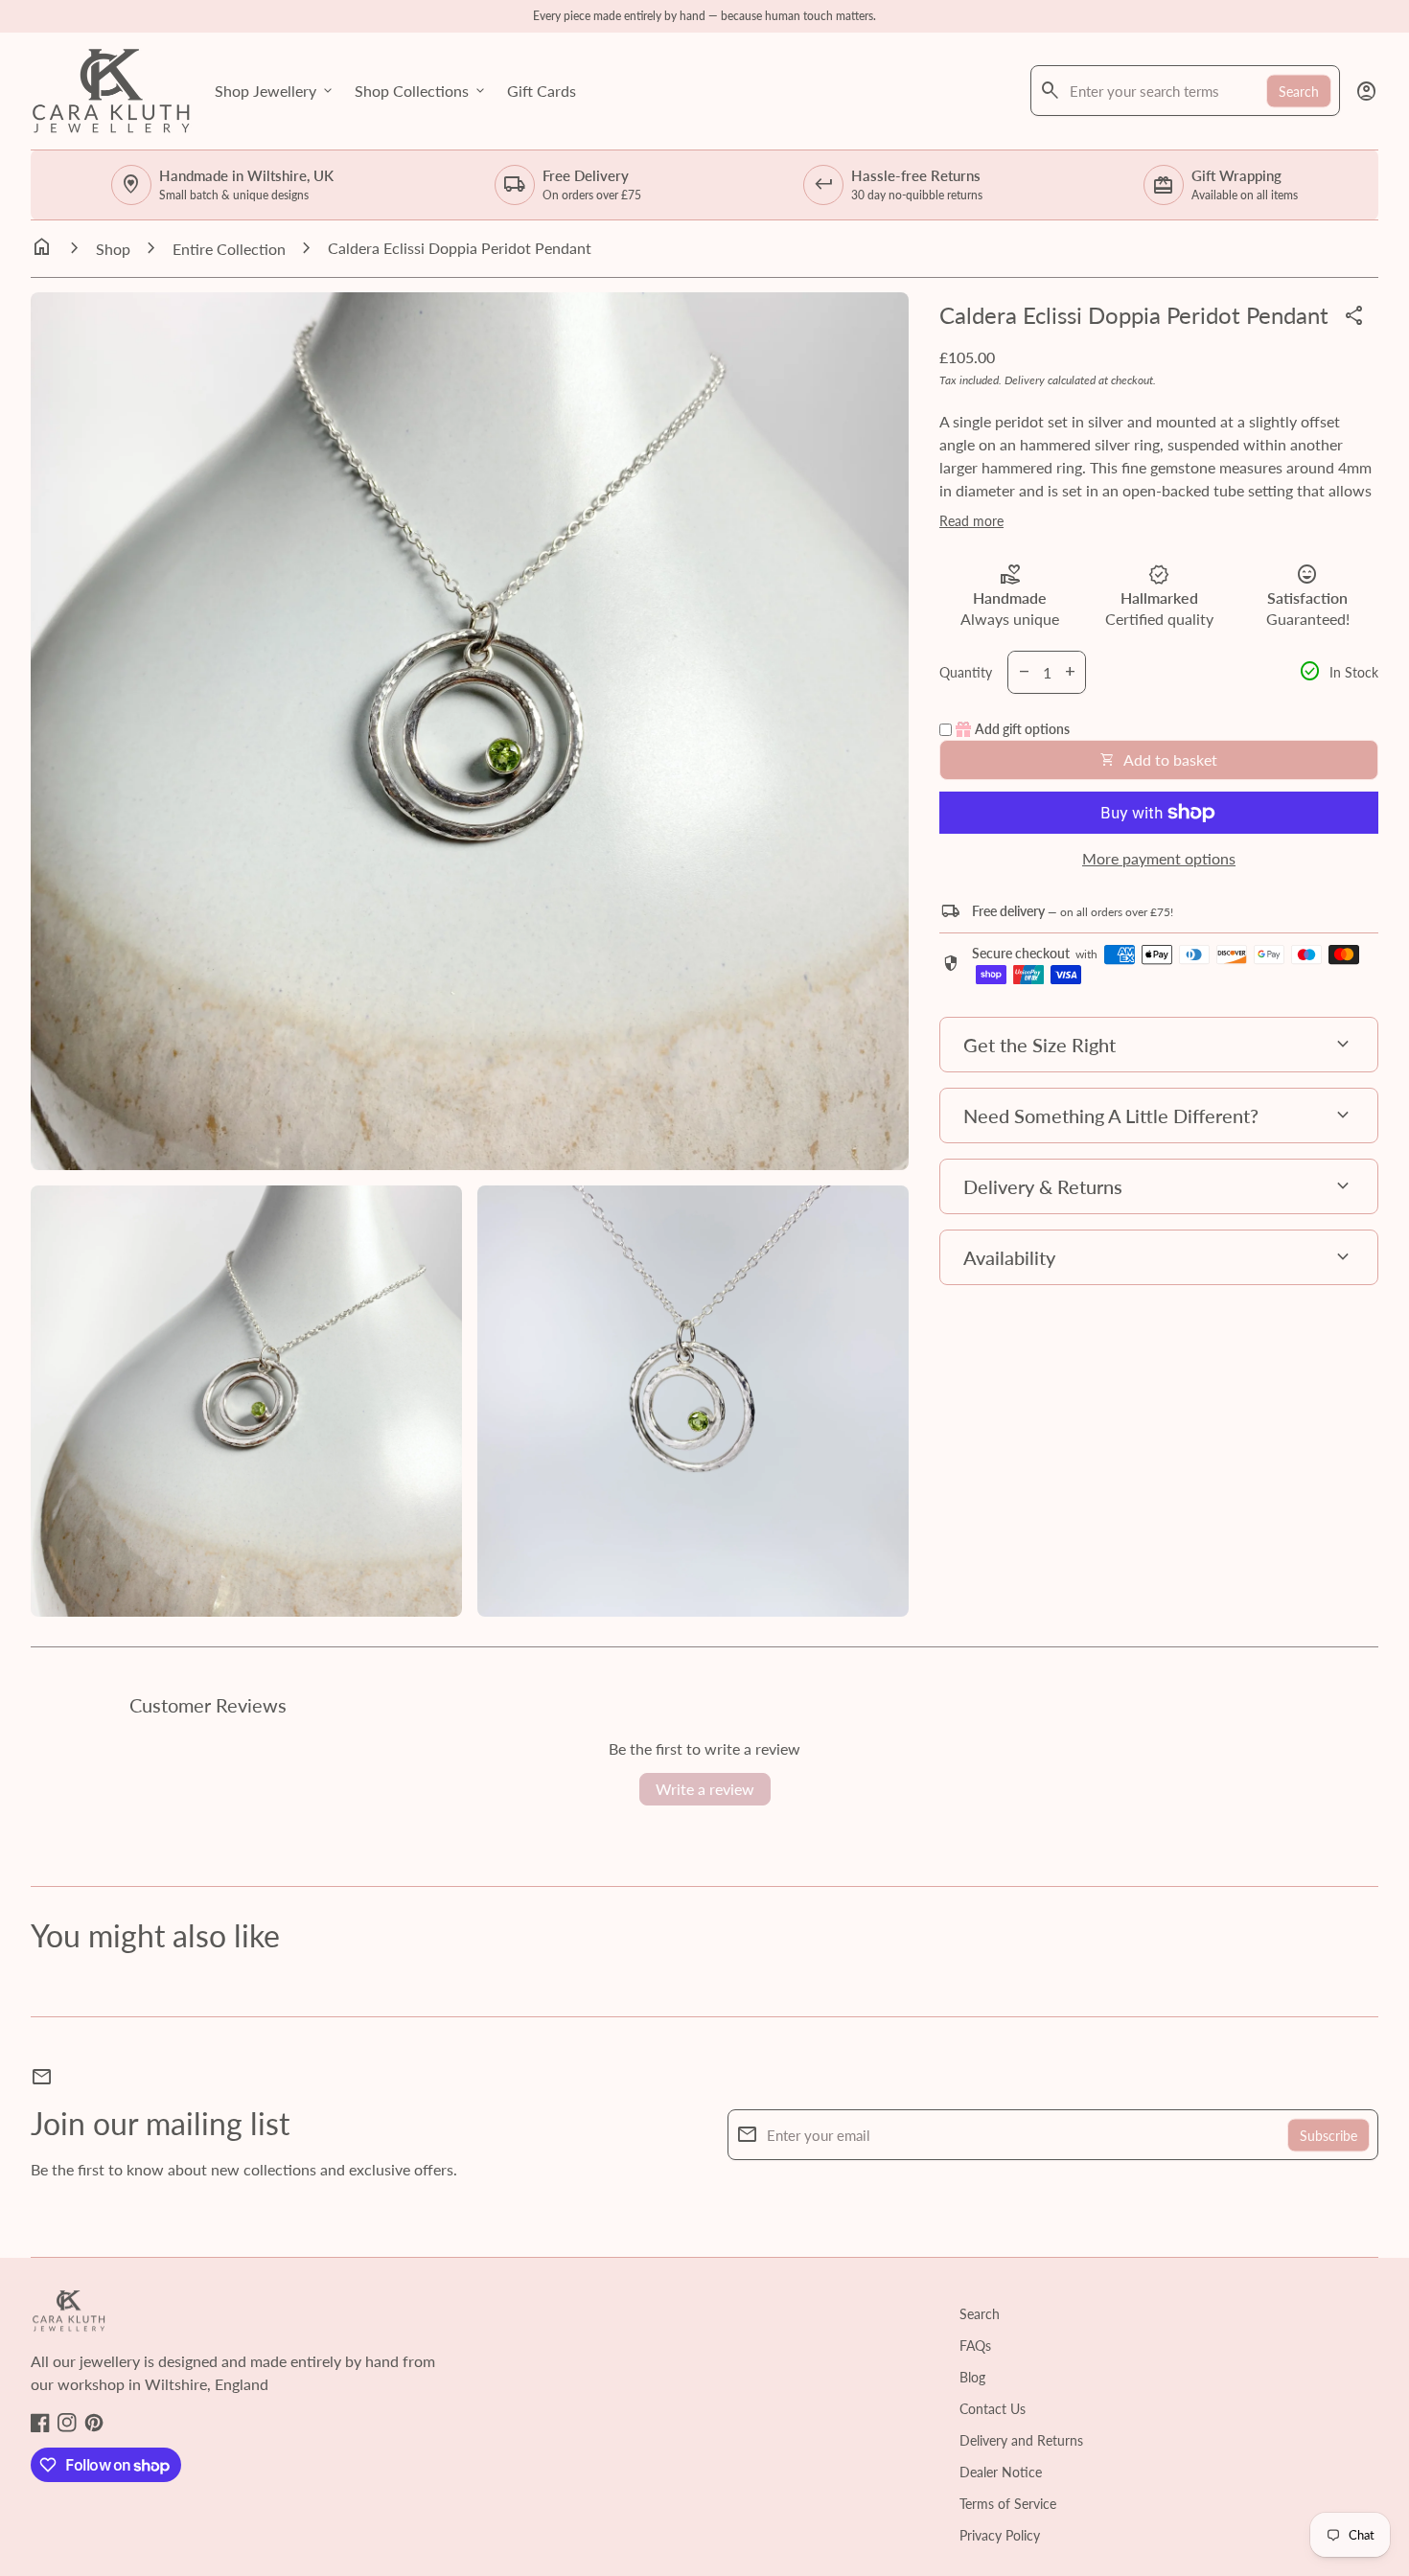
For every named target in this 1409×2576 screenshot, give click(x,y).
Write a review (705, 1789)
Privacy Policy (1000, 2535)
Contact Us (993, 2409)
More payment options (1159, 858)
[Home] (111, 89)
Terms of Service (1008, 2504)
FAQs (975, 2346)
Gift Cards (542, 91)
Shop (113, 249)
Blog (972, 2377)
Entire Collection (229, 249)
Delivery (1025, 380)
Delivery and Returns (1021, 2440)
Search (1299, 91)
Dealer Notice (1001, 2472)
